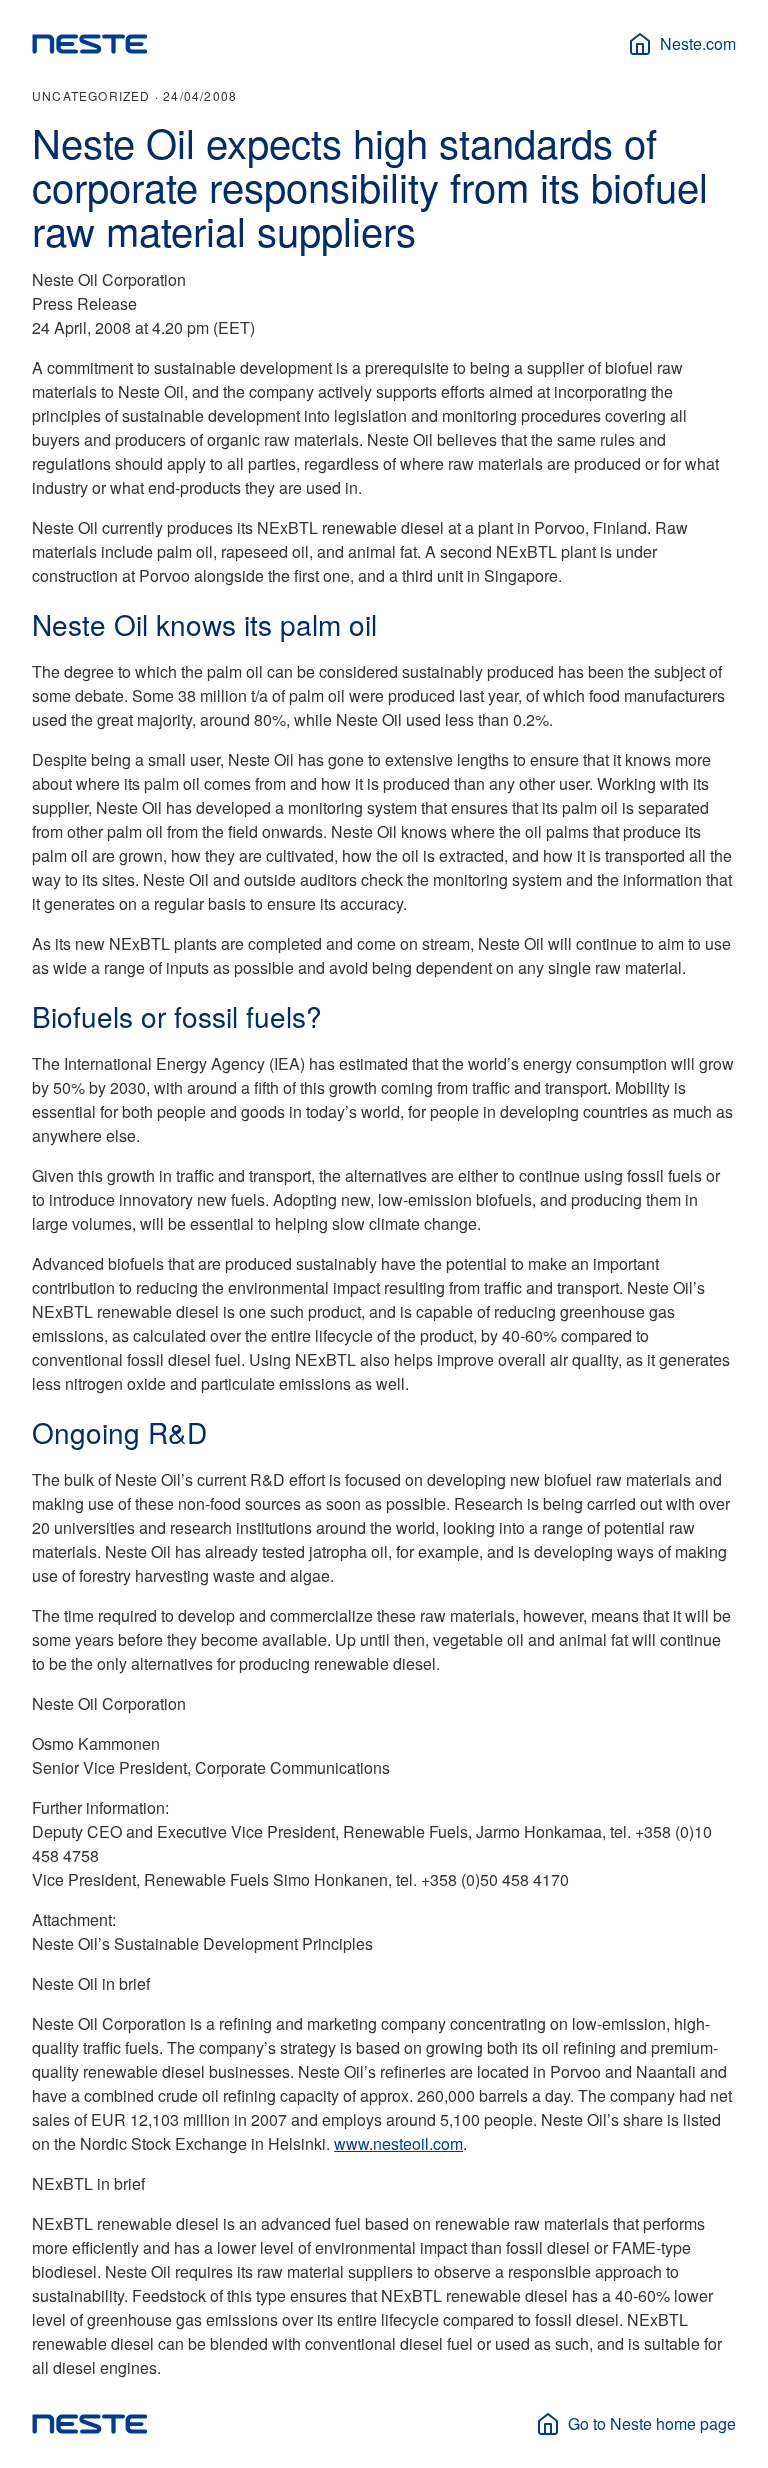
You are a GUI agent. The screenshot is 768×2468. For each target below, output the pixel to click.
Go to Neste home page (652, 2423)
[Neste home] (90, 44)
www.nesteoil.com (398, 2143)
